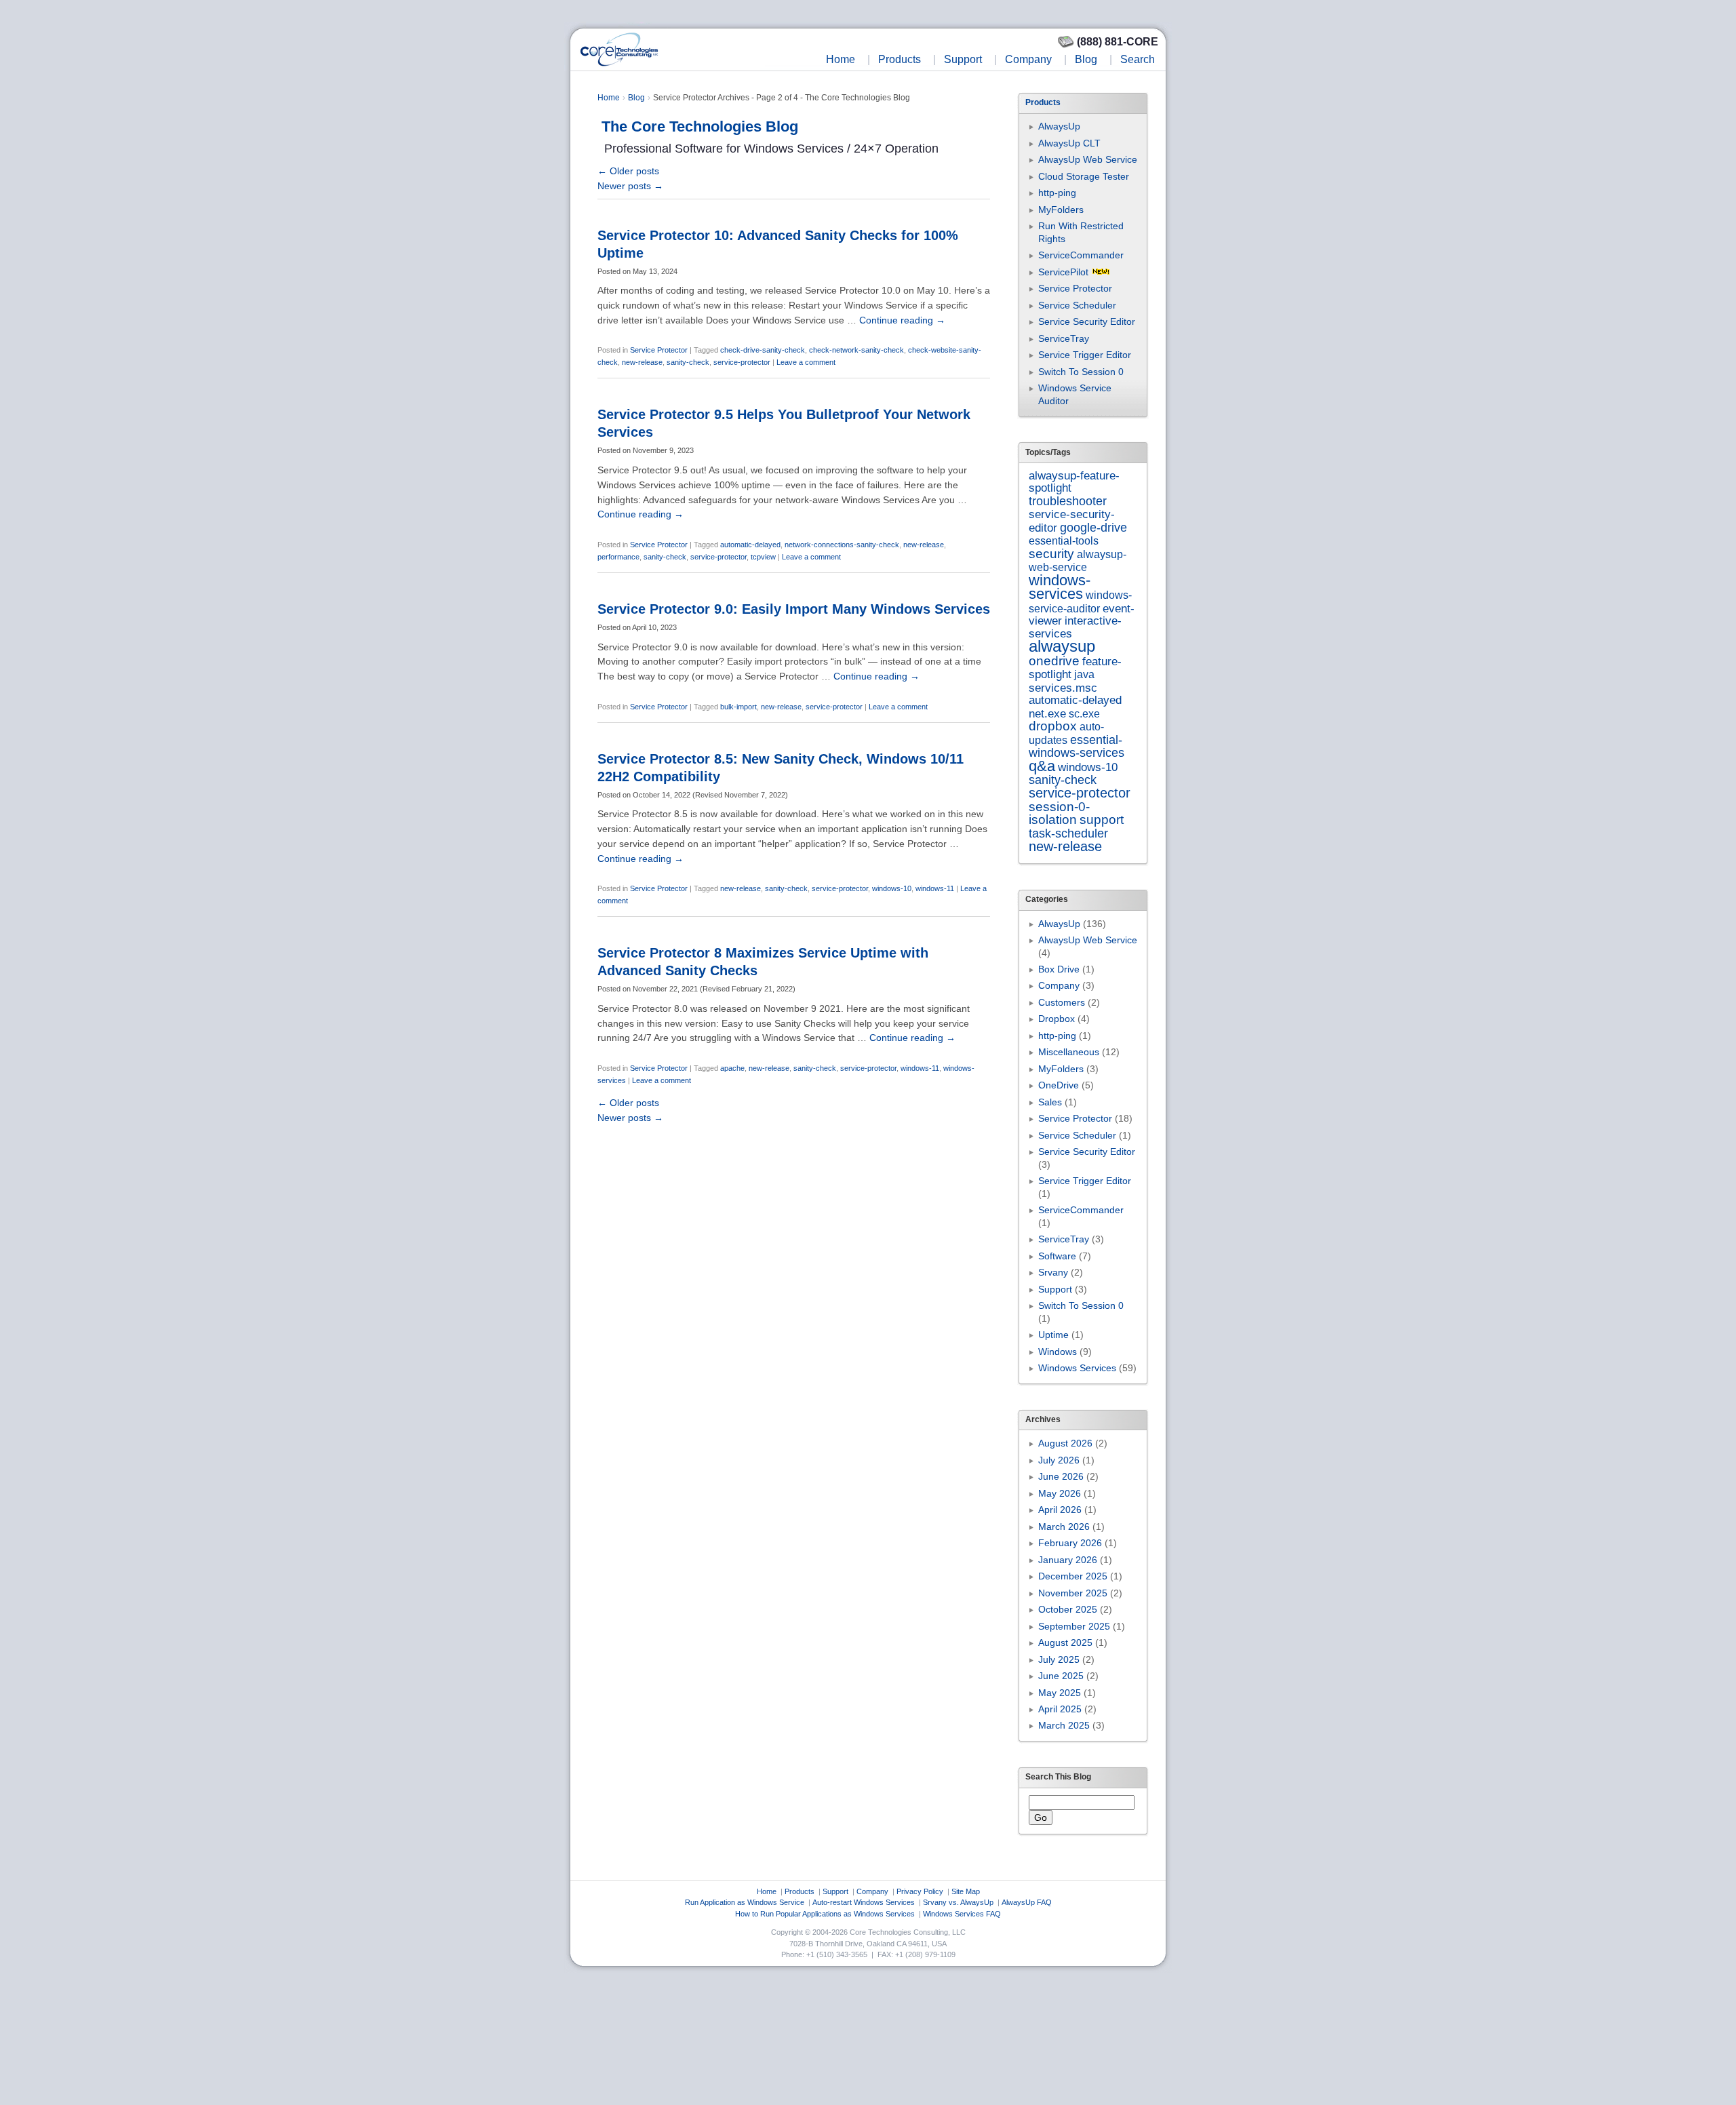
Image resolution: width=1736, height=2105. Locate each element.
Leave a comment (806, 362)
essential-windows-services (1077, 746)
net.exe (1047, 714)
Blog (1086, 59)
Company (1028, 59)
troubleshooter (1068, 501)
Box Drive (1059, 969)
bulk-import (738, 707)
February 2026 (1070, 1543)
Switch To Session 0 (1081, 372)
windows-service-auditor (1080, 601)
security (1051, 554)
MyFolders (1061, 210)
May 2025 (1060, 1693)
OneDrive (1059, 1085)
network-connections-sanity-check (842, 545)
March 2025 (1064, 1725)
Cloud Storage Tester (1084, 176)
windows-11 (935, 888)
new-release (642, 362)
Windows (1058, 1352)
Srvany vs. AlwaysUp (958, 1902)
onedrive (1054, 661)
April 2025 (1060, 1709)
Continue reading (902, 320)
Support (963, 59)
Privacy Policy (920, 1891)
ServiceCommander (1081, 255)
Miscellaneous (1069, 1052)
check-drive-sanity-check (763, 350)
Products (900, 59)
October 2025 (1068, 1609)
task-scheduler (1068, 833)
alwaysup (1062, 646)
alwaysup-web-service (1078, 560)
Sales (1050, 1102)
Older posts (628, 171)
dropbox (1053, 726)
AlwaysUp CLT (1069, 143)
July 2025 (1059, 1659)
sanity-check (688, 362)
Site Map (966, 1891)
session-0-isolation (1059, 813)
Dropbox (1057, 1019)
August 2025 (1065, 1642)
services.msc (1063, 688)
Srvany (1053, 1272)
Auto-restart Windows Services (864, 1902)
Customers (1062, 1002)
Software (1057, 1256)
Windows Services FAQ (962, 1914)
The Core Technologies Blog (700, 126)
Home (841, 59)
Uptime (1053, 1335)
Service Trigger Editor (1085, 355)
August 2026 (1065, 1443)
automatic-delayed (750, 545)
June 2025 (1061, 1676)
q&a (1042, 766)
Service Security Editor (1087, 321)
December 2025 (1073, 1576)
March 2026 (1064, 1527)
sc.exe (1084, 713)
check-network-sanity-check (856, 350)
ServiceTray (1064, 338)
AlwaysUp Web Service (1088, 159)
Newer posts (630, 186)
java (1084, 674)
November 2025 (1073, 1593)
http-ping (1057, 193)
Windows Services (1077, 1368)
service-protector (742, 362)
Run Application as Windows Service (745, 1902)
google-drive (1093, 528)
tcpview (763, 557)
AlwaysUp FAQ (1027, 1902)
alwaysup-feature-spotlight (1074, 482)
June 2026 (1061, 1476)
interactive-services (1075, 627)
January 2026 (1068, 1560)
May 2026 (1060, 1493)
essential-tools (1064, 540)
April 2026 (1060, 1510)
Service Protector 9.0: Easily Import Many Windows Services (794, 609)
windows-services (1060, 587)
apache (732, 1068)
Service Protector (659, 350)
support (1102, 820)
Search (1138, 59)
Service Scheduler (1077, 305)
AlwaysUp (1059, 126)
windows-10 (892, 888)
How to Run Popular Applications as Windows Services (825, 1914)
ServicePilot (1063, 272)
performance (618, 557)
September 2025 (1074, 1626)
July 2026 (1059, 1460)
